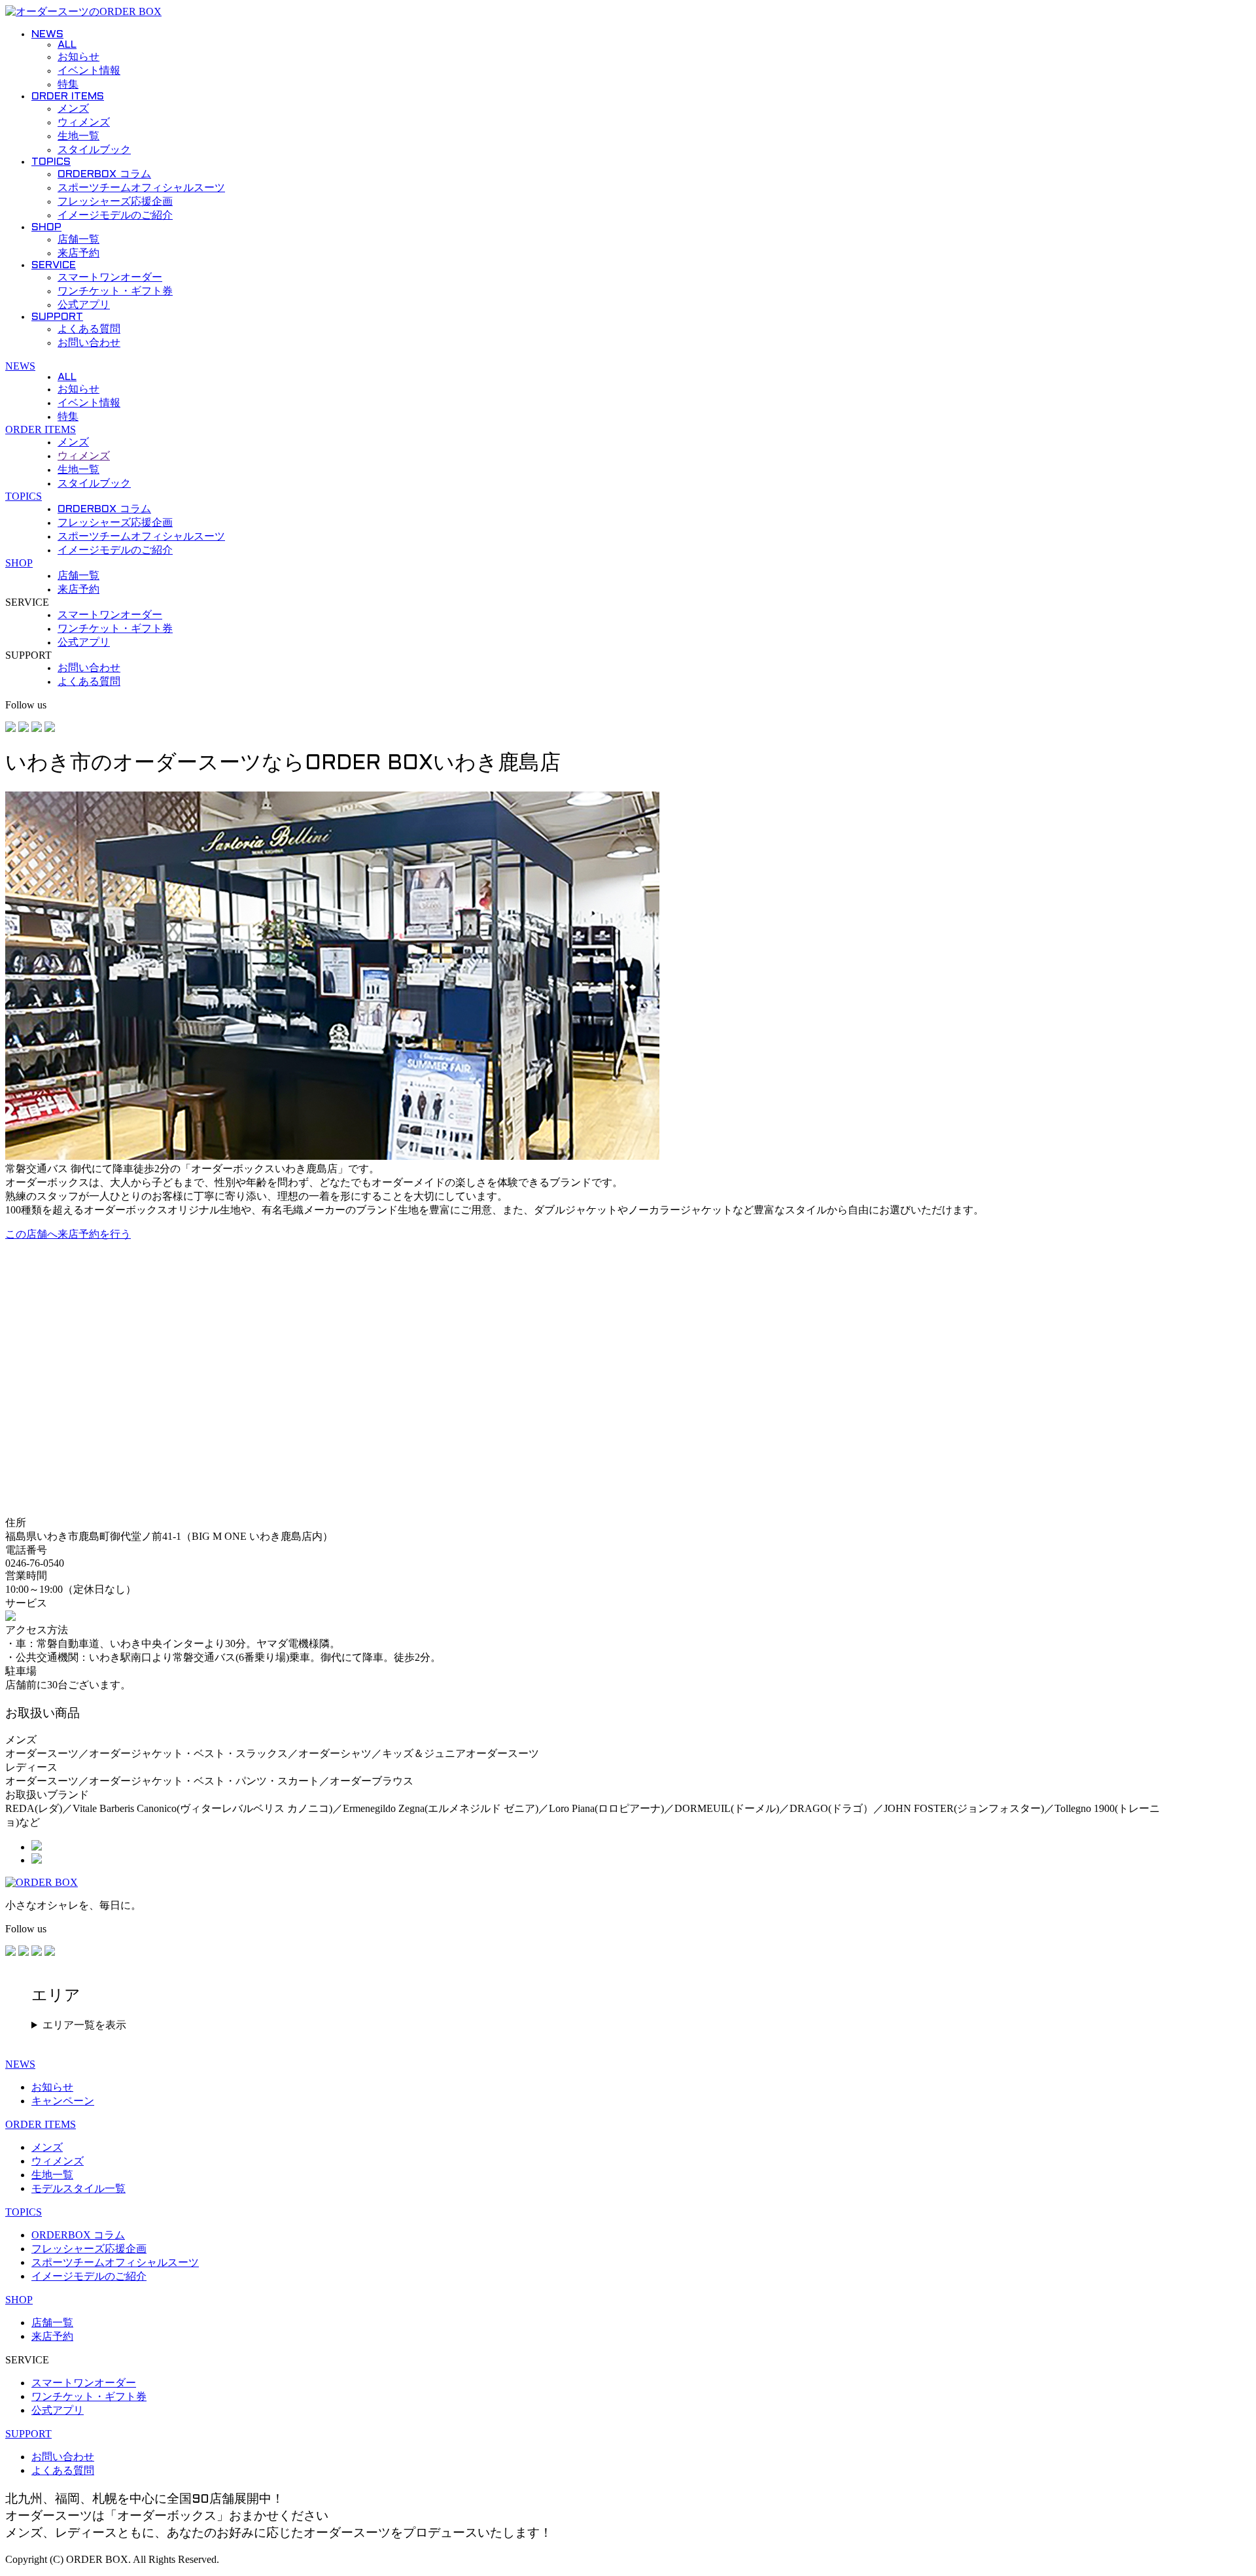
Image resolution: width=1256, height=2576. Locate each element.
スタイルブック (94, 150)
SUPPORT (57, 317)
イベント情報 (89, 71)
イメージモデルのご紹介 (115, 216)
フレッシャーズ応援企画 (115, 202)
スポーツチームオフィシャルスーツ (141, 188)
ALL (67, 45)
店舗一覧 (78, 240)
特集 (68, 85)
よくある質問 (89, 329)
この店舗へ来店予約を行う (68, 1234)
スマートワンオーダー (110, 278)
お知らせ (78, 57)
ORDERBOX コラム (104, 174)
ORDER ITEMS (68, 96)
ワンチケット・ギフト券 (115, 291)
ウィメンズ (84, 123)
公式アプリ (84, 305)
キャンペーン (63, 2101)
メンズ (73, 109)
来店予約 (78, 253)
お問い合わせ (89, 343)
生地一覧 (78, 136)
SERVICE (54, 265)
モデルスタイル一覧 (78, 2188)
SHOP (46, 227)
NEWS (47, 34)
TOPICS (51, 162)
